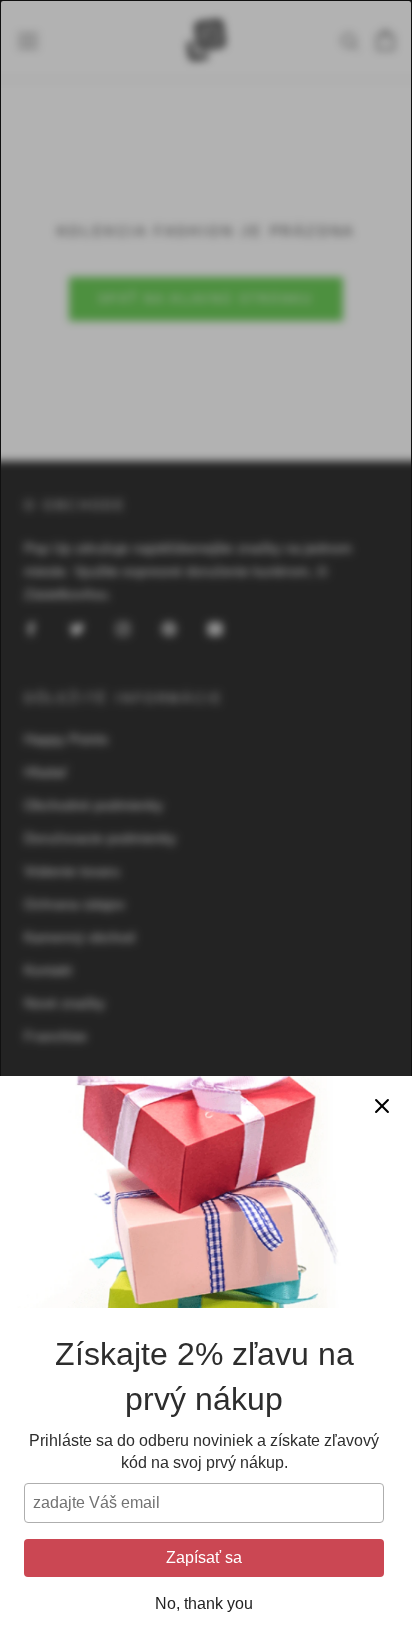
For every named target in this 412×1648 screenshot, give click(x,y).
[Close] (382, 1106)
